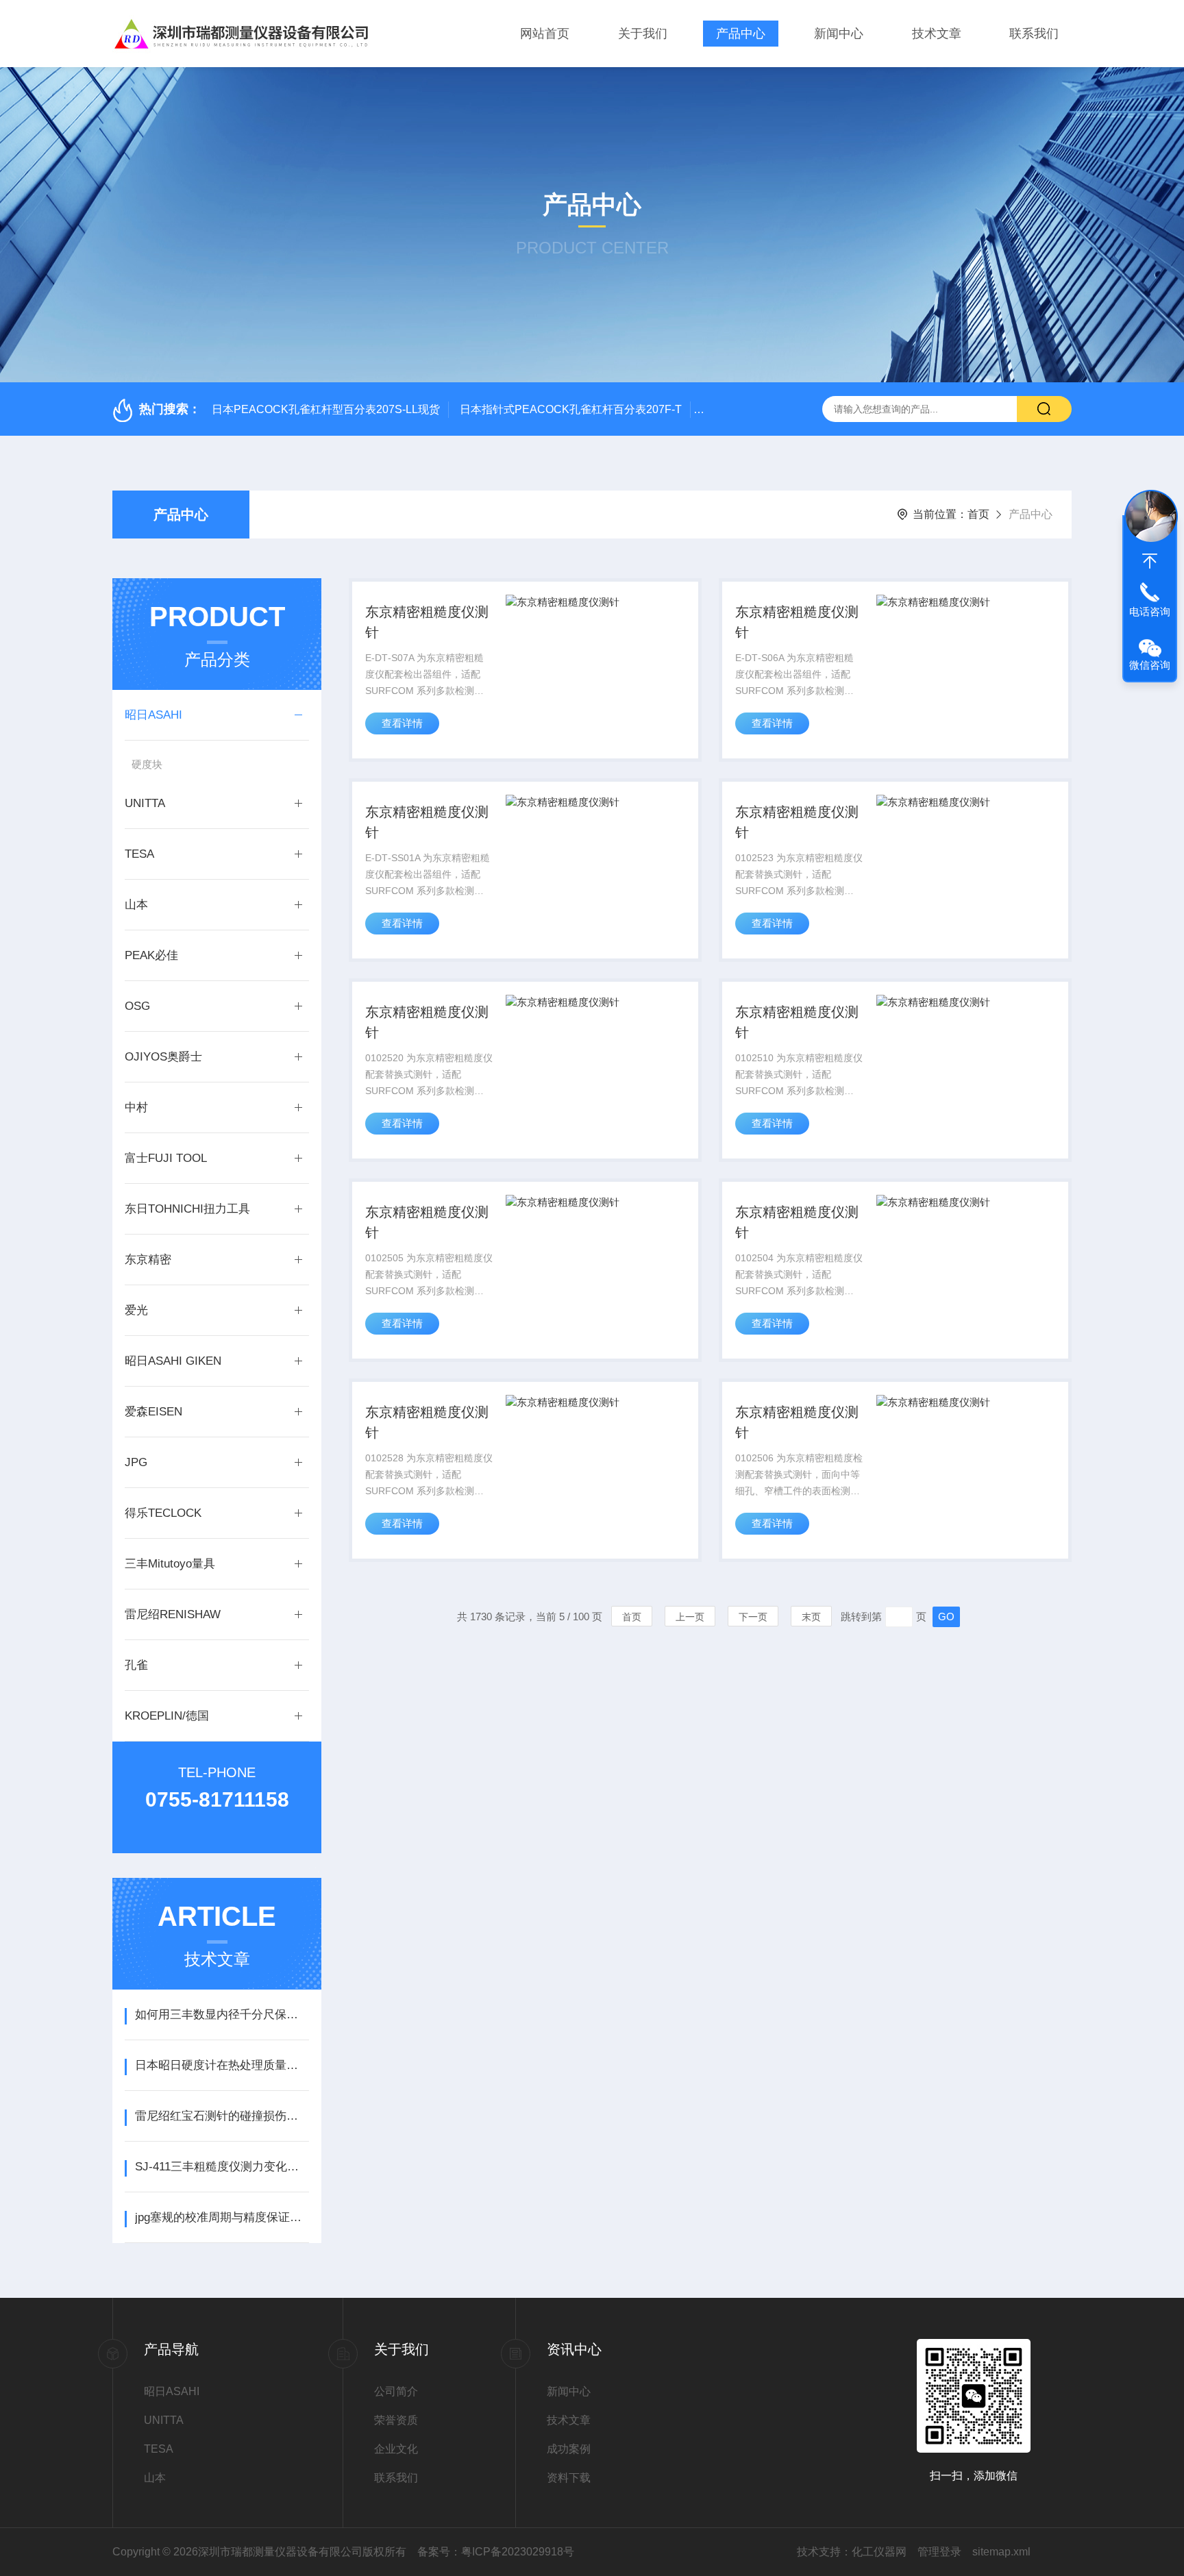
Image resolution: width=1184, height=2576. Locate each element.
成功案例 (569, 2449)
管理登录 (939, 2552)
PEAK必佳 (151, 955)
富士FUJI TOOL (166, 1158)
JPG (136, 1462)
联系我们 (1034, 34)
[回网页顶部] (1150, 561)
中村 (136, 1107)
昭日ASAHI (153, 715)
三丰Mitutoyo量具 (170, 1564)
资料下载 (569, 2478)
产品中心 (741, 34)
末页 (811, 1617)
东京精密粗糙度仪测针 (427, 622)
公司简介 (396, 2391)
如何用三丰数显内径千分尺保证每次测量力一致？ (222, 2015)
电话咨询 (1150, 611)
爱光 (136, 1310)
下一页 (753, 1617)
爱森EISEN (153, 1412)
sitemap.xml (1001, 2552)
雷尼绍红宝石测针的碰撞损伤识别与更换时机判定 (222, 2116)
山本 (136, 905)
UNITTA (145, 803)
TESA (139, 854)
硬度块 (147, 764)
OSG (137, 1006)
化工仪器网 (879, 2552)
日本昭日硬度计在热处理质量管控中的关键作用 (222, 2065)
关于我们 (643, 34)
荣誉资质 (396, 2420)
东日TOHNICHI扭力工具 (187, 1209)
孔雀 (136, 1665)
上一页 (690, 1617)
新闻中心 (839, 34)
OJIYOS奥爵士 (163, 1057)
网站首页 (545, 34)
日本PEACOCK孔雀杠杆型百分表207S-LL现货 (326, 409)
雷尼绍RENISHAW (173, 1614)
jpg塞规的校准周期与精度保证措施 (222, 2217)
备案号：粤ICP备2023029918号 (496, 2552)
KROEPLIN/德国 (167, 1716)
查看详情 (402, 723)
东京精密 (148, 1260)
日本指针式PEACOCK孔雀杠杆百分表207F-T (571, 409)
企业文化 (396, 2449)
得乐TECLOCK (163, 1513)
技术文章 (937, 34)
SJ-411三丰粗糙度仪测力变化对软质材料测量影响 (222, 2167)
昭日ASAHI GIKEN (173, 1361)
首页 (978, 514)
